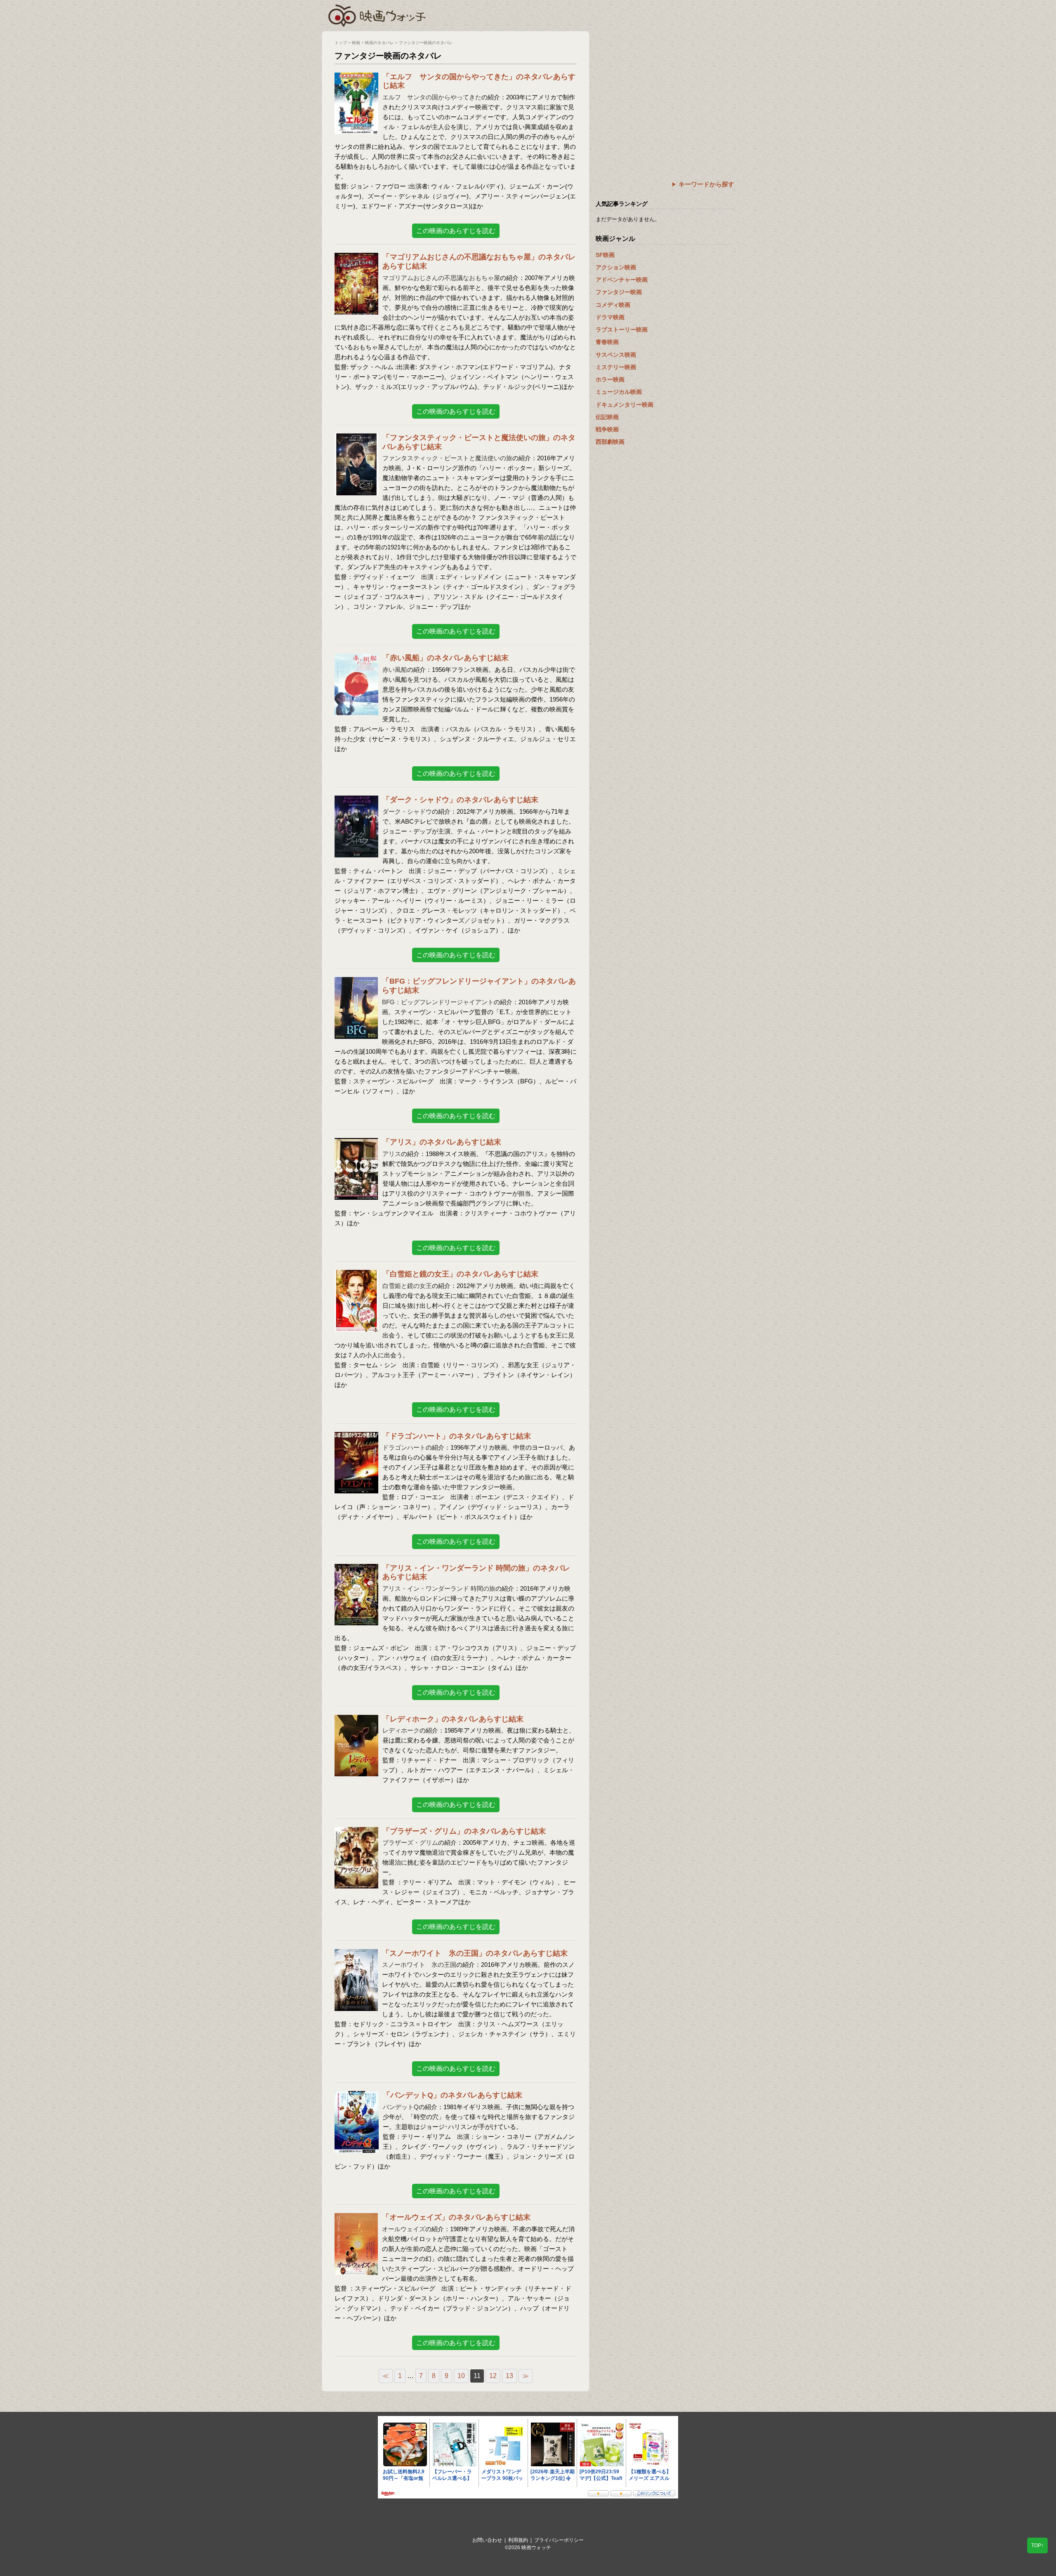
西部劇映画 (610, 442)
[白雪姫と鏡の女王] (356, 1275)
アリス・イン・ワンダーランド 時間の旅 (439, 1588)
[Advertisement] (665, 89)
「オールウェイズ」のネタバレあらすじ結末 (456, 2217)
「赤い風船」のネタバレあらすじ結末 (445, 658)
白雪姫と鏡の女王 (407, 1286)
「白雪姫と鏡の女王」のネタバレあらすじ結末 (460, 1274)
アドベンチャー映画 (622, 280)
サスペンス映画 (616, 355)
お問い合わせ (487, 2540)
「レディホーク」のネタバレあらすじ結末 (453, 1719)
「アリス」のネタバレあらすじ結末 (442, 1142)
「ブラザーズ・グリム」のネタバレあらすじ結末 (464, 1831)
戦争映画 (607, 429)
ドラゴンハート (404, 1447)
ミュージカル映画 (619, 392)
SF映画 (605, 255)
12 (493, 2376)
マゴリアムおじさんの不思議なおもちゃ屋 (441, 278)
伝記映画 (607, 417)
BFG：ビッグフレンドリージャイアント (438, 1002)
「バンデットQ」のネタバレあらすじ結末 (453, 2095)
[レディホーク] (356, 1720)
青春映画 (607, 342)
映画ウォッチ (377, 14)
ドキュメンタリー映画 (625, 405)
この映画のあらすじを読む (456, 231)
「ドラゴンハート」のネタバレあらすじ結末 (457, 1436)
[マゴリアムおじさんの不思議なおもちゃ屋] (356, 258)
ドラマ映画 (610, 317)
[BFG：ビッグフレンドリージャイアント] (356, 982)
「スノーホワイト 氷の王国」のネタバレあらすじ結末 (475, 1953)
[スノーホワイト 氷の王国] (356, 1954)
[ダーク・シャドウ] (356, 801)
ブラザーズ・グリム (410, 1843)
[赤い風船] (356, 659)
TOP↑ (1037, 2545)
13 (509, 2376)
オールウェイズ (404, 2229)
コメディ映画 (613, 305)
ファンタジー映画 (619, 292)
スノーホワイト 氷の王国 (419, 1965)
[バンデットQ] (357, 2096)
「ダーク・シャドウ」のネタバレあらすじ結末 (460, 800)
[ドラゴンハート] (356, 1437)
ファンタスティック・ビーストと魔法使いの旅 (447, 458)
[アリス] (356, 1143)
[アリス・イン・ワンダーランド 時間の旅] (356, 1569)
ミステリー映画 (616, 367)
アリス (392, 1154)
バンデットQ (401, 2107)
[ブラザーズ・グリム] (356, 1832)
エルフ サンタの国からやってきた (432, 97)
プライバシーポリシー (559, 2540)
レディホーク (401, 1730)
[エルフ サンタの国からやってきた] (356, 78)
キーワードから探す (706, 184)
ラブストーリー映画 (622, 330)
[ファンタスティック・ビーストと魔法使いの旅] (356, 439)
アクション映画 (616, 267)
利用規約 (518, 2540)
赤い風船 (395, 670)
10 (461, 2376)
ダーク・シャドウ (407, 811)
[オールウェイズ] (356, 2218)
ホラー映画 (610, 379)
